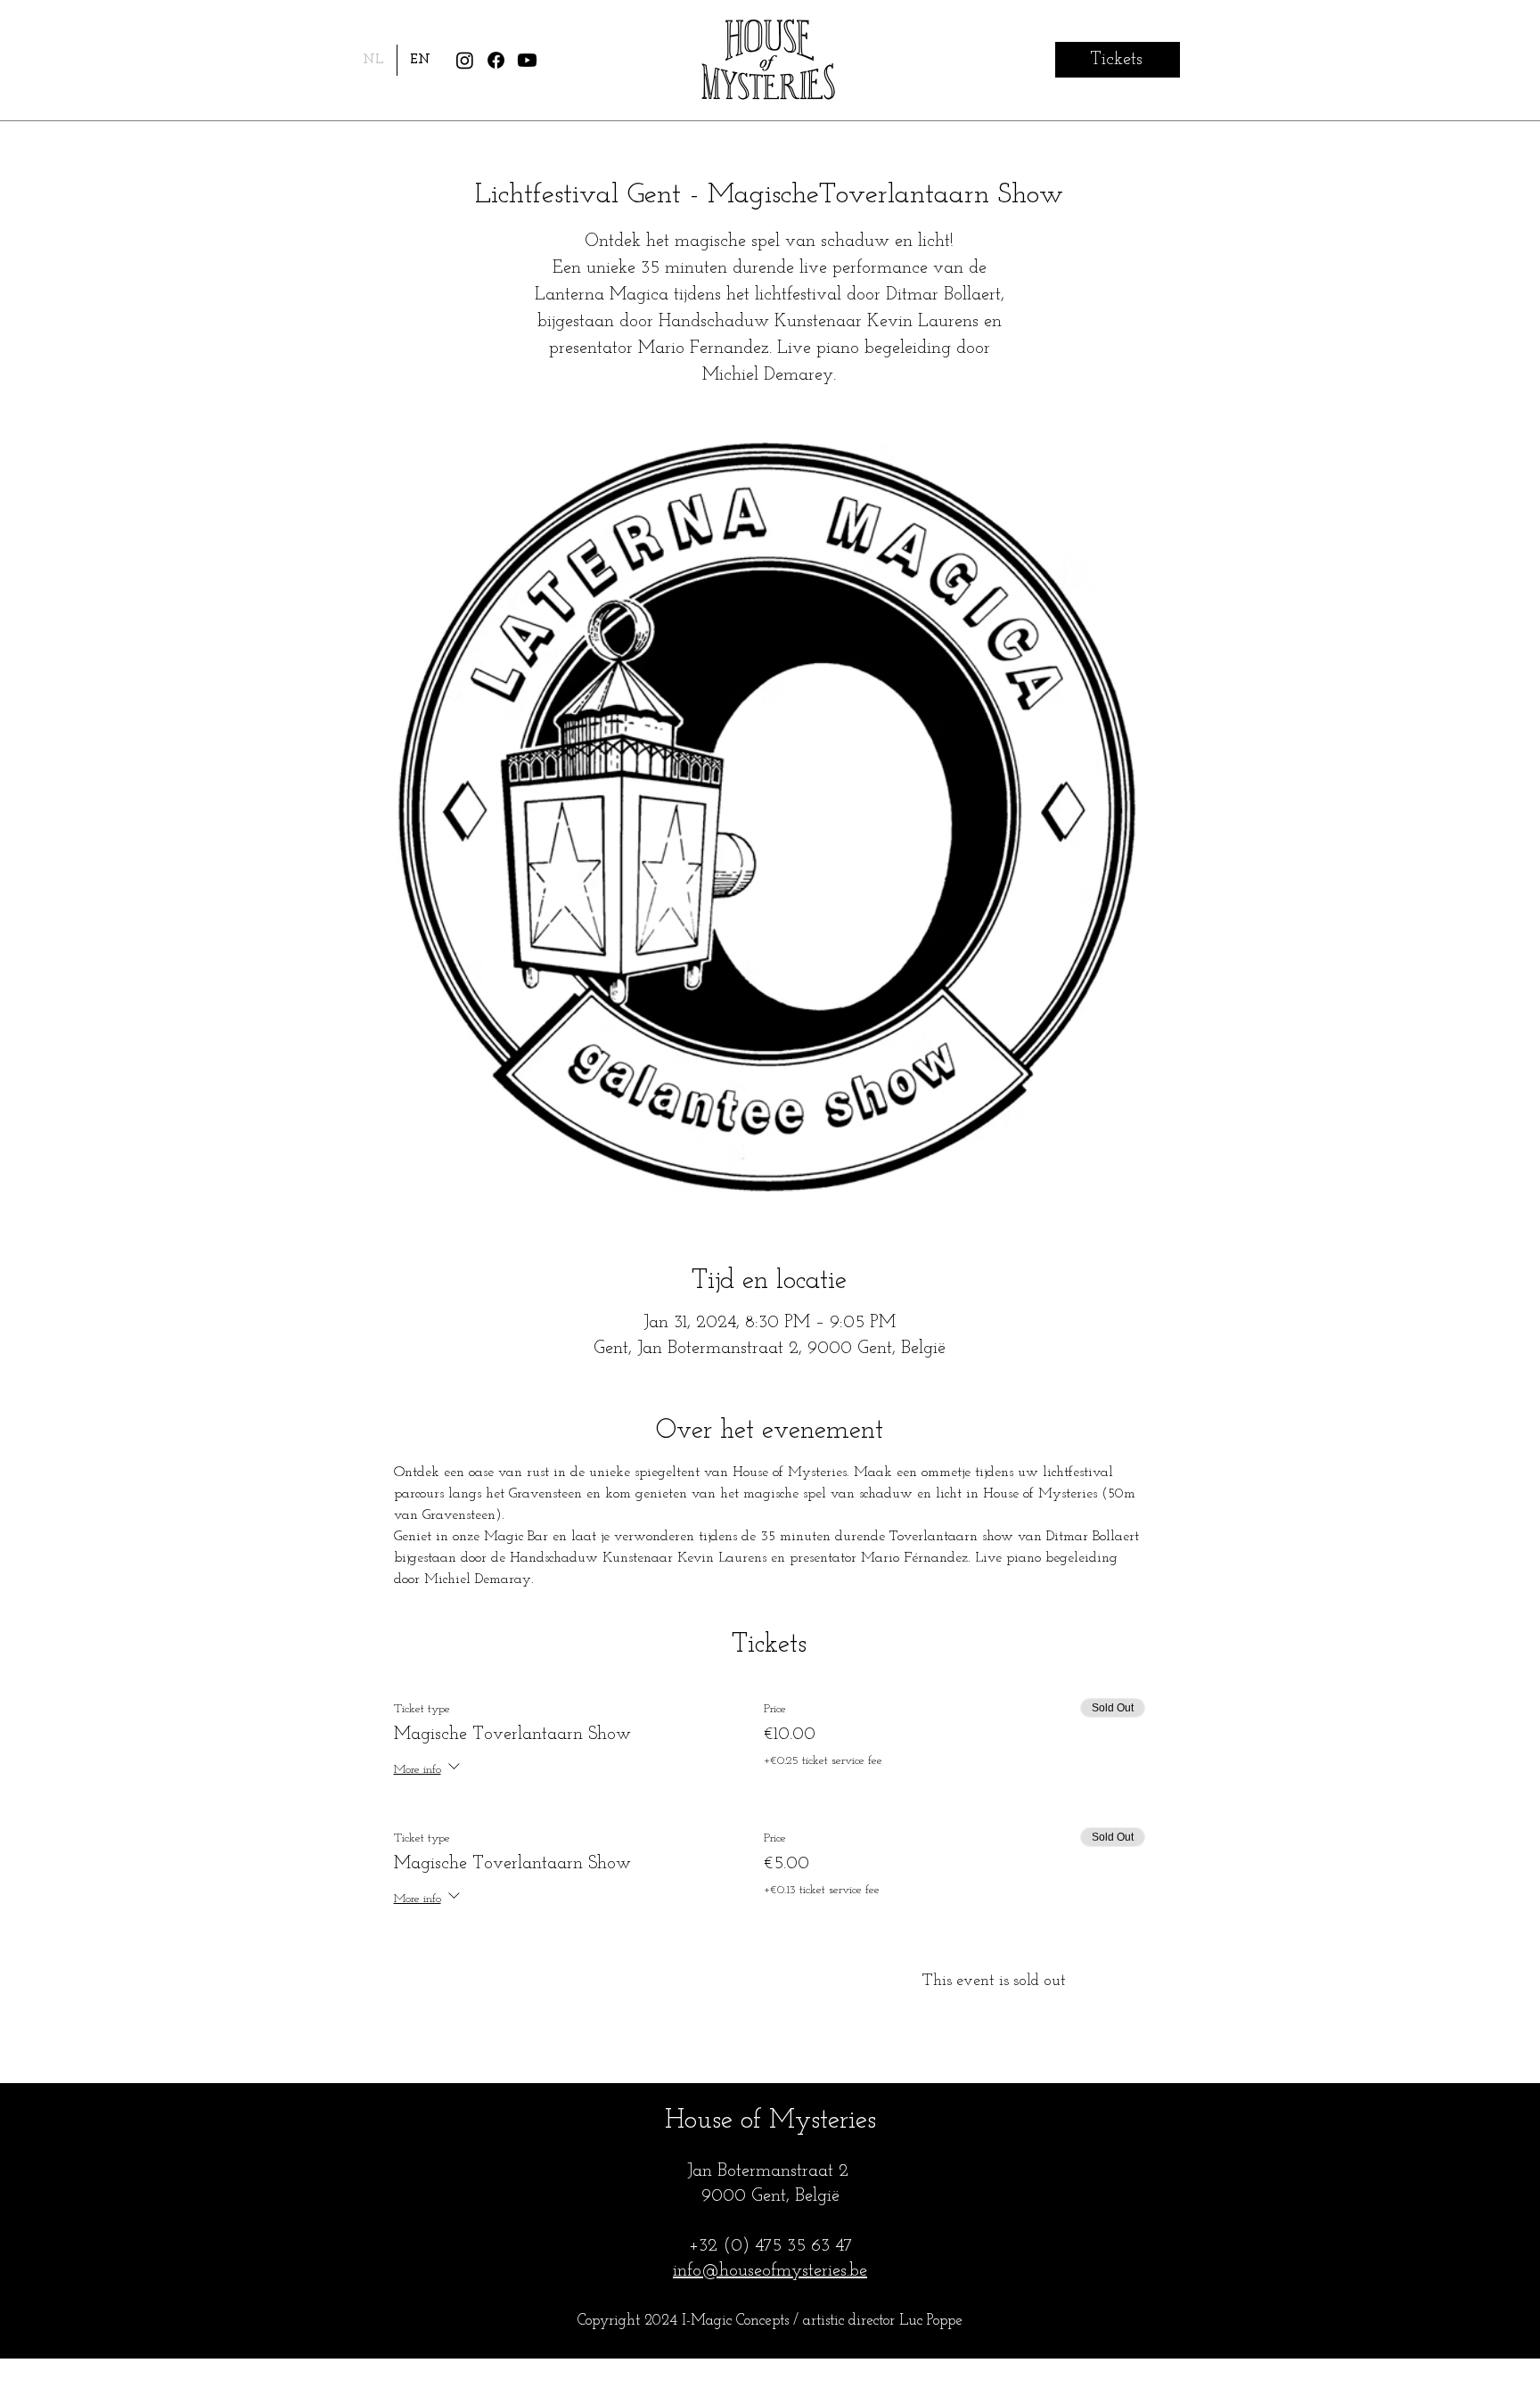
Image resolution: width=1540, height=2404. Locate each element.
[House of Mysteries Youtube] (527, 60)
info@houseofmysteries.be (770, 2271)
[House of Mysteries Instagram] (465, 60)
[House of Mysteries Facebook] (496, 60)
